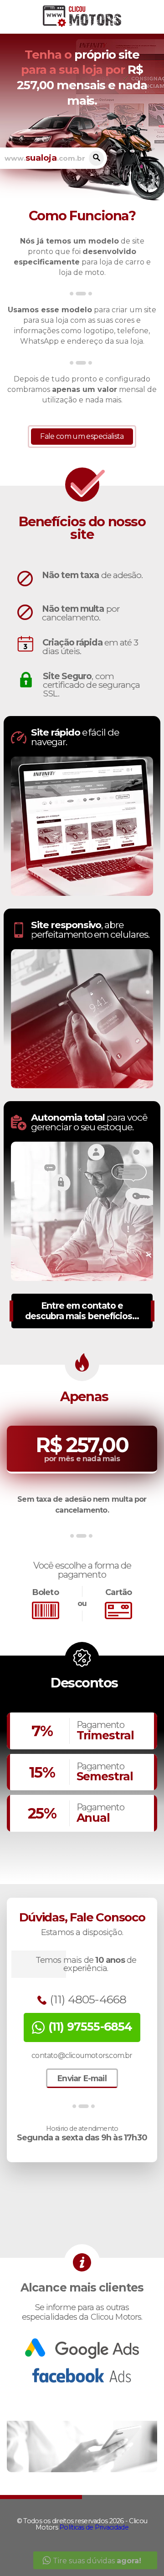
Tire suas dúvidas (96, 2561)
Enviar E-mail (82, 2078)
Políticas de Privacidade (94, 2527)
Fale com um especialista (82, 436)
